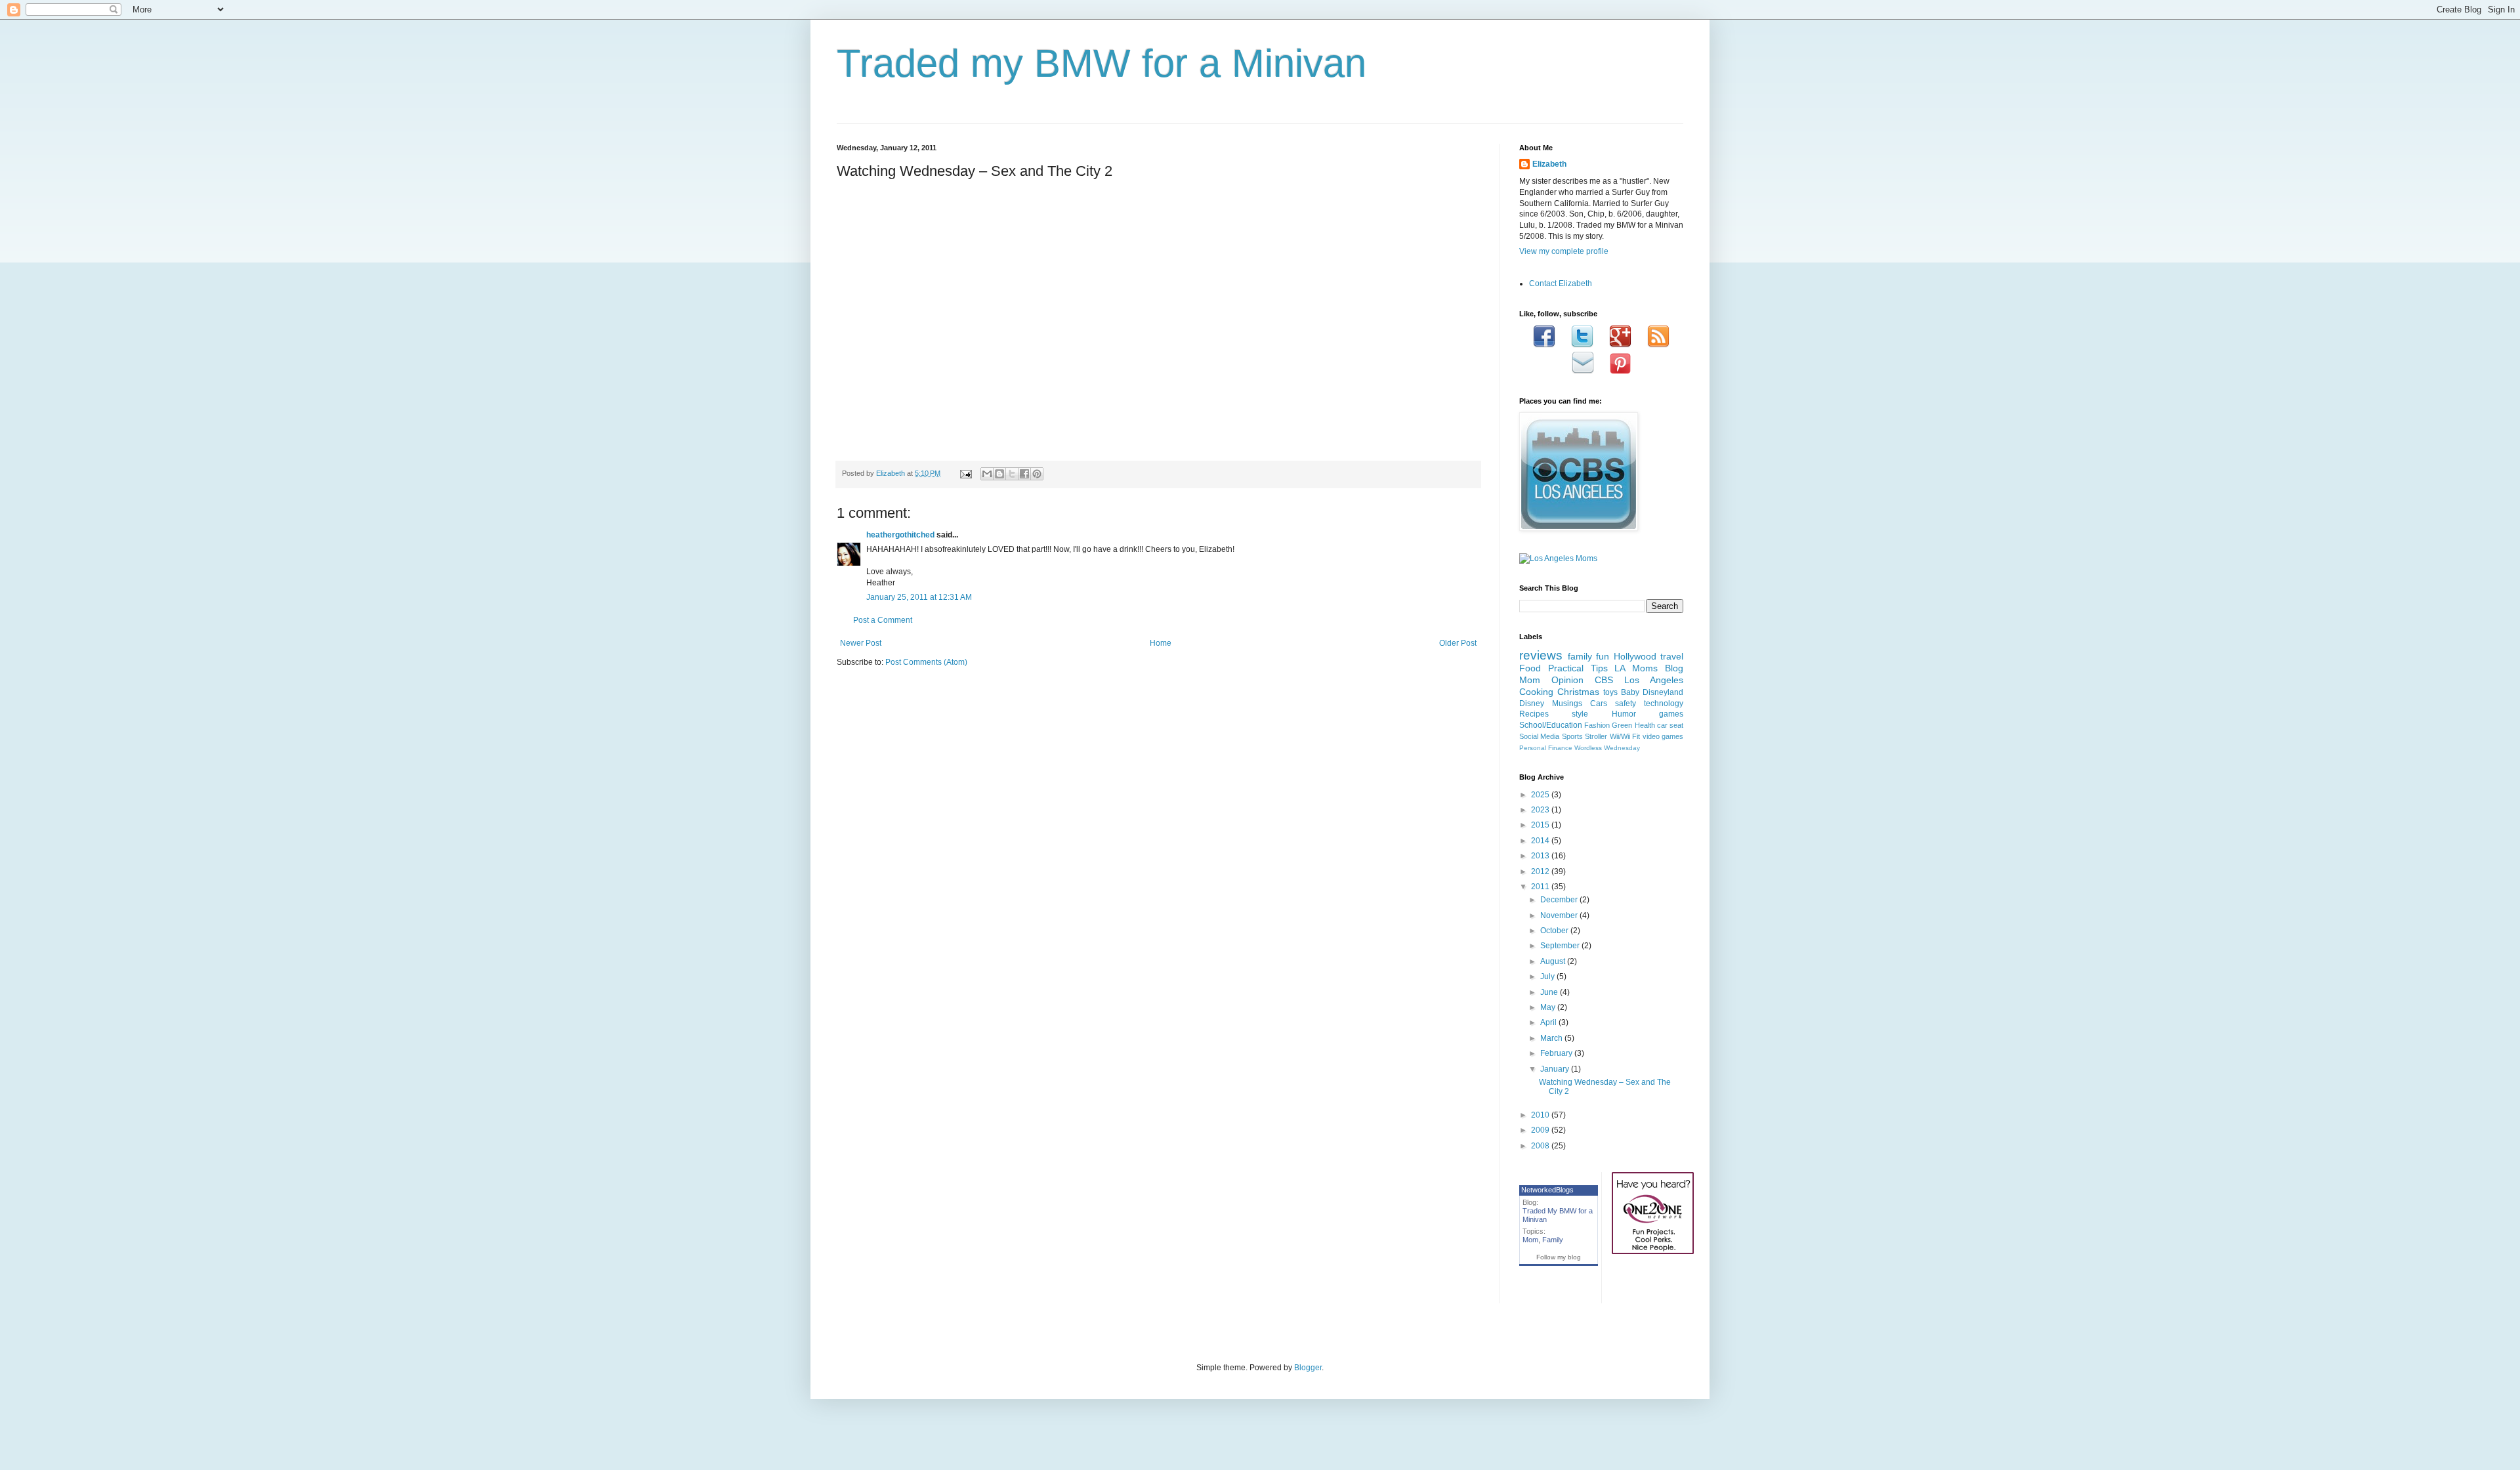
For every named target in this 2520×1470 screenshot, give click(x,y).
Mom (1530, 1240)
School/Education (1551, 725)
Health (1645, 725)
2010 (1541, 1115)
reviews (1541, 655)
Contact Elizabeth (1561, 283)
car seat (1670, 725)
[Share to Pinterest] (1037, 474)
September (1561, 946)
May (1549, 1007)
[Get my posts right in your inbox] (1583, 371)
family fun (1589, 656)
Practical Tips (1578, 668)
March (1552, 1038)
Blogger (1308, 1368)
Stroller (1596, 736)
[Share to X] (1012, 474)
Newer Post (861, 643)
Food (1530, 668)
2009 (1541, 1130)
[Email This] (987, 474)
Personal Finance (1546, 748)
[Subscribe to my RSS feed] (1658, 345)
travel (1672, 656)
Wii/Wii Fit (1625, 736)
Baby (1630, 692)
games (1671, 714)
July (1548, 976)
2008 (1541, 1146)
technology (1664, 703)
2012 (1541, 871)
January (1556, 1069)
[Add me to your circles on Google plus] (1620, 345)
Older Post (1458, 643)
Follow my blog (1559, 1257)
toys (1610, 692)
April (1549, 1022)
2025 (1541, 795)
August (1554, 961)
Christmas (1578, 692)
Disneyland (1663, 692)
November (1560, 915)
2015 (1541, 825)
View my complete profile (1564, 251)
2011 (1541, 887)
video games (1663, 736)
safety (1626, 703)
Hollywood (1635, 656)
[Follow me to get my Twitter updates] (1582, 345)
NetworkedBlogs (1547, 1190)
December (1560, 900)
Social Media (1539, 736)
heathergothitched (900, 535)
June (1550, 992)
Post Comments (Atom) (926, 662)
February (1557, 1053)
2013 (1541, 856)
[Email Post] (965, 473)
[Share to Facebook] (1024, 474)
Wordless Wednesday (1607, 748)
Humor (1624, 714)
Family (1553, 1240)
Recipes (1534, 714)
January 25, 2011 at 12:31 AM (919, 597)
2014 (1541, 841)
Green (1622, 725)
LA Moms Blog (1649, 668)
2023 (1541, 810)
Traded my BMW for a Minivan (1102, 63)
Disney (1532, 703)
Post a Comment (883, 620)
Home (1161, 643)
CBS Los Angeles (1639, 680)
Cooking (1536, 692)
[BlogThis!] (999, 474)
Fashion (1597, 725)
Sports (1572, 736)
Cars (1599, 703)
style (1580, 714)
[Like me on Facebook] (1544, 345)
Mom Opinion (1551, 680)
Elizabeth (1549, 164)
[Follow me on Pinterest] (1620, 371)
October (1555, 931)
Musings (1567, 703)
